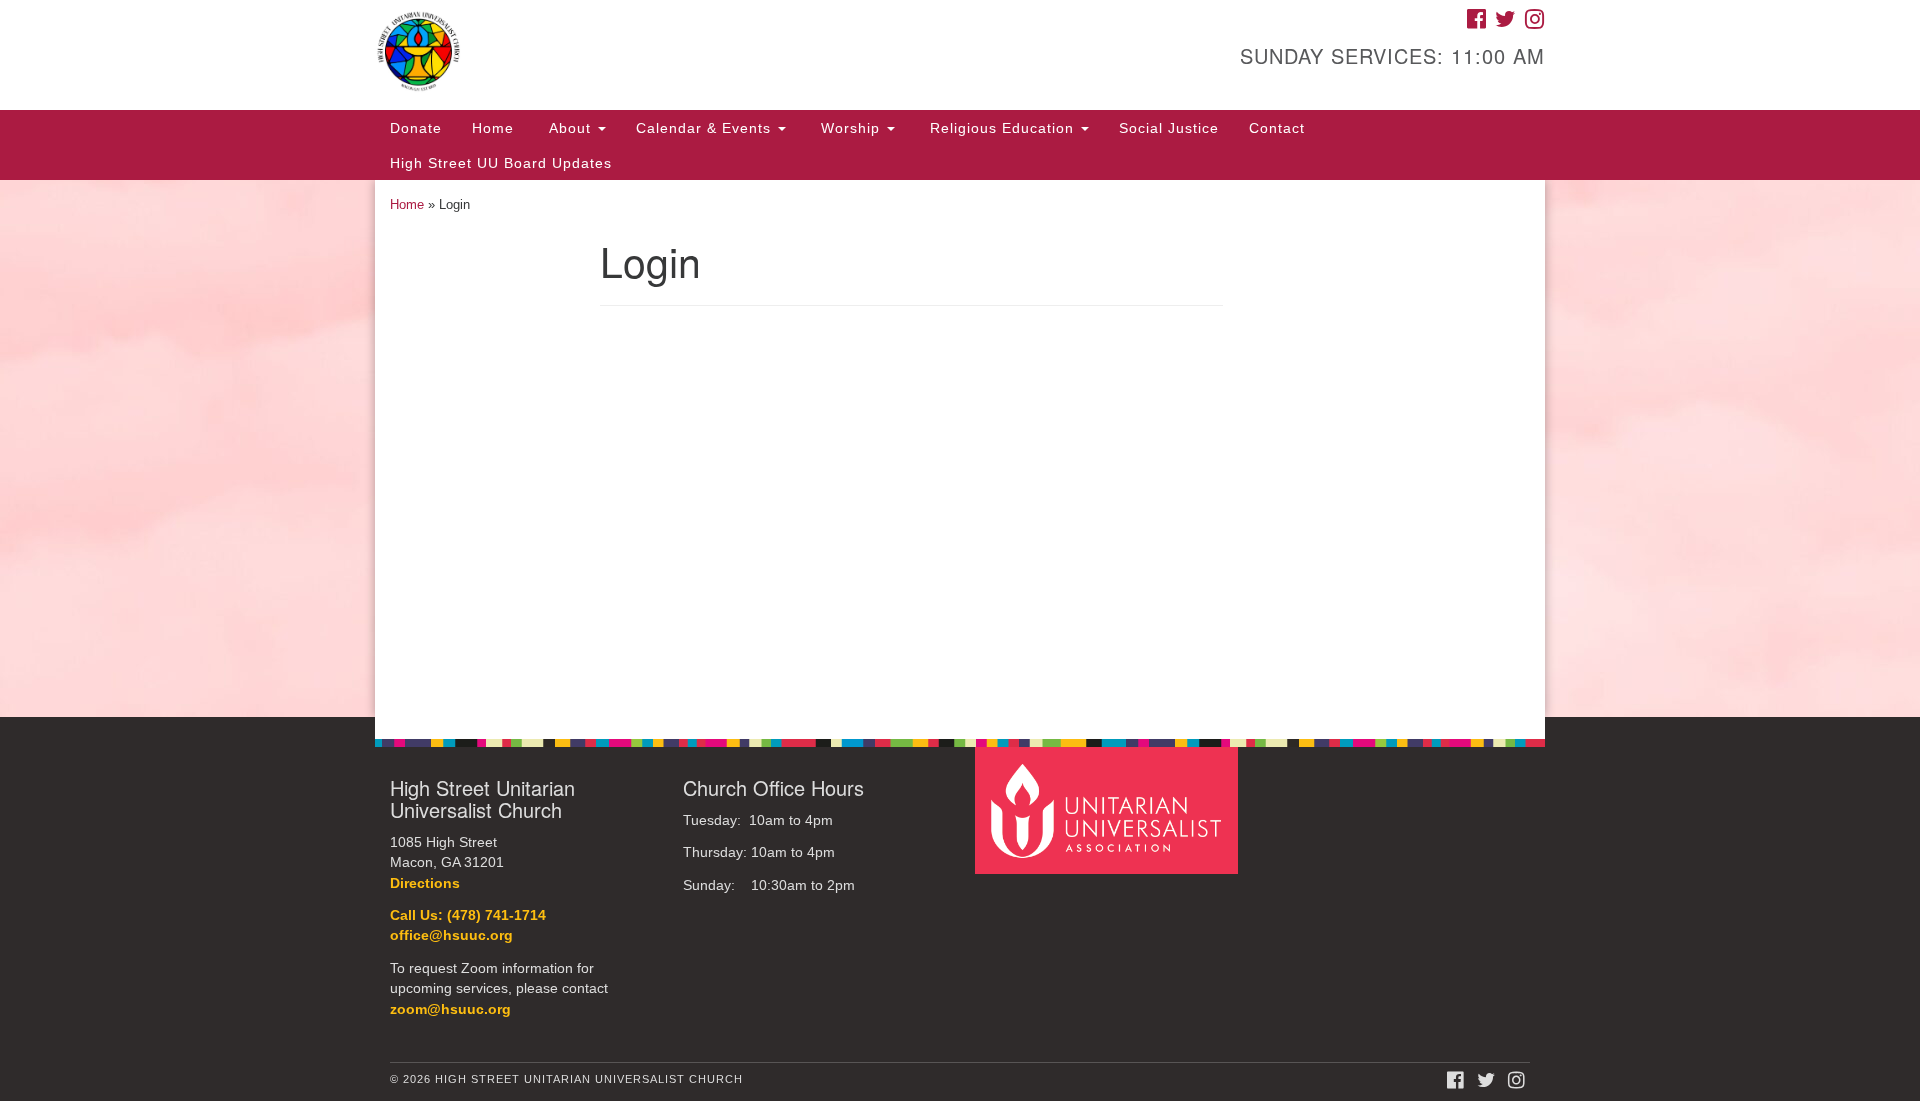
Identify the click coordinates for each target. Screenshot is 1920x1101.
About (570, 128)
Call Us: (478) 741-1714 (468, 915)
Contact (1277, 128)
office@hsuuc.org (451, 935)
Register (1028, 586)
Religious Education (1002, 128)
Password (721, 436)
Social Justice (1169, 128)
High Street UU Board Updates (501, 163)
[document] (960, 448)
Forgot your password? (911, 645)
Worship (850, 128)
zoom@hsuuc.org (450, 1009)
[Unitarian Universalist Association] (1109, 809)
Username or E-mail (755, 346)
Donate (416, 128)
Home (493, 128)
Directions (425, 883)
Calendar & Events (706, 128)
